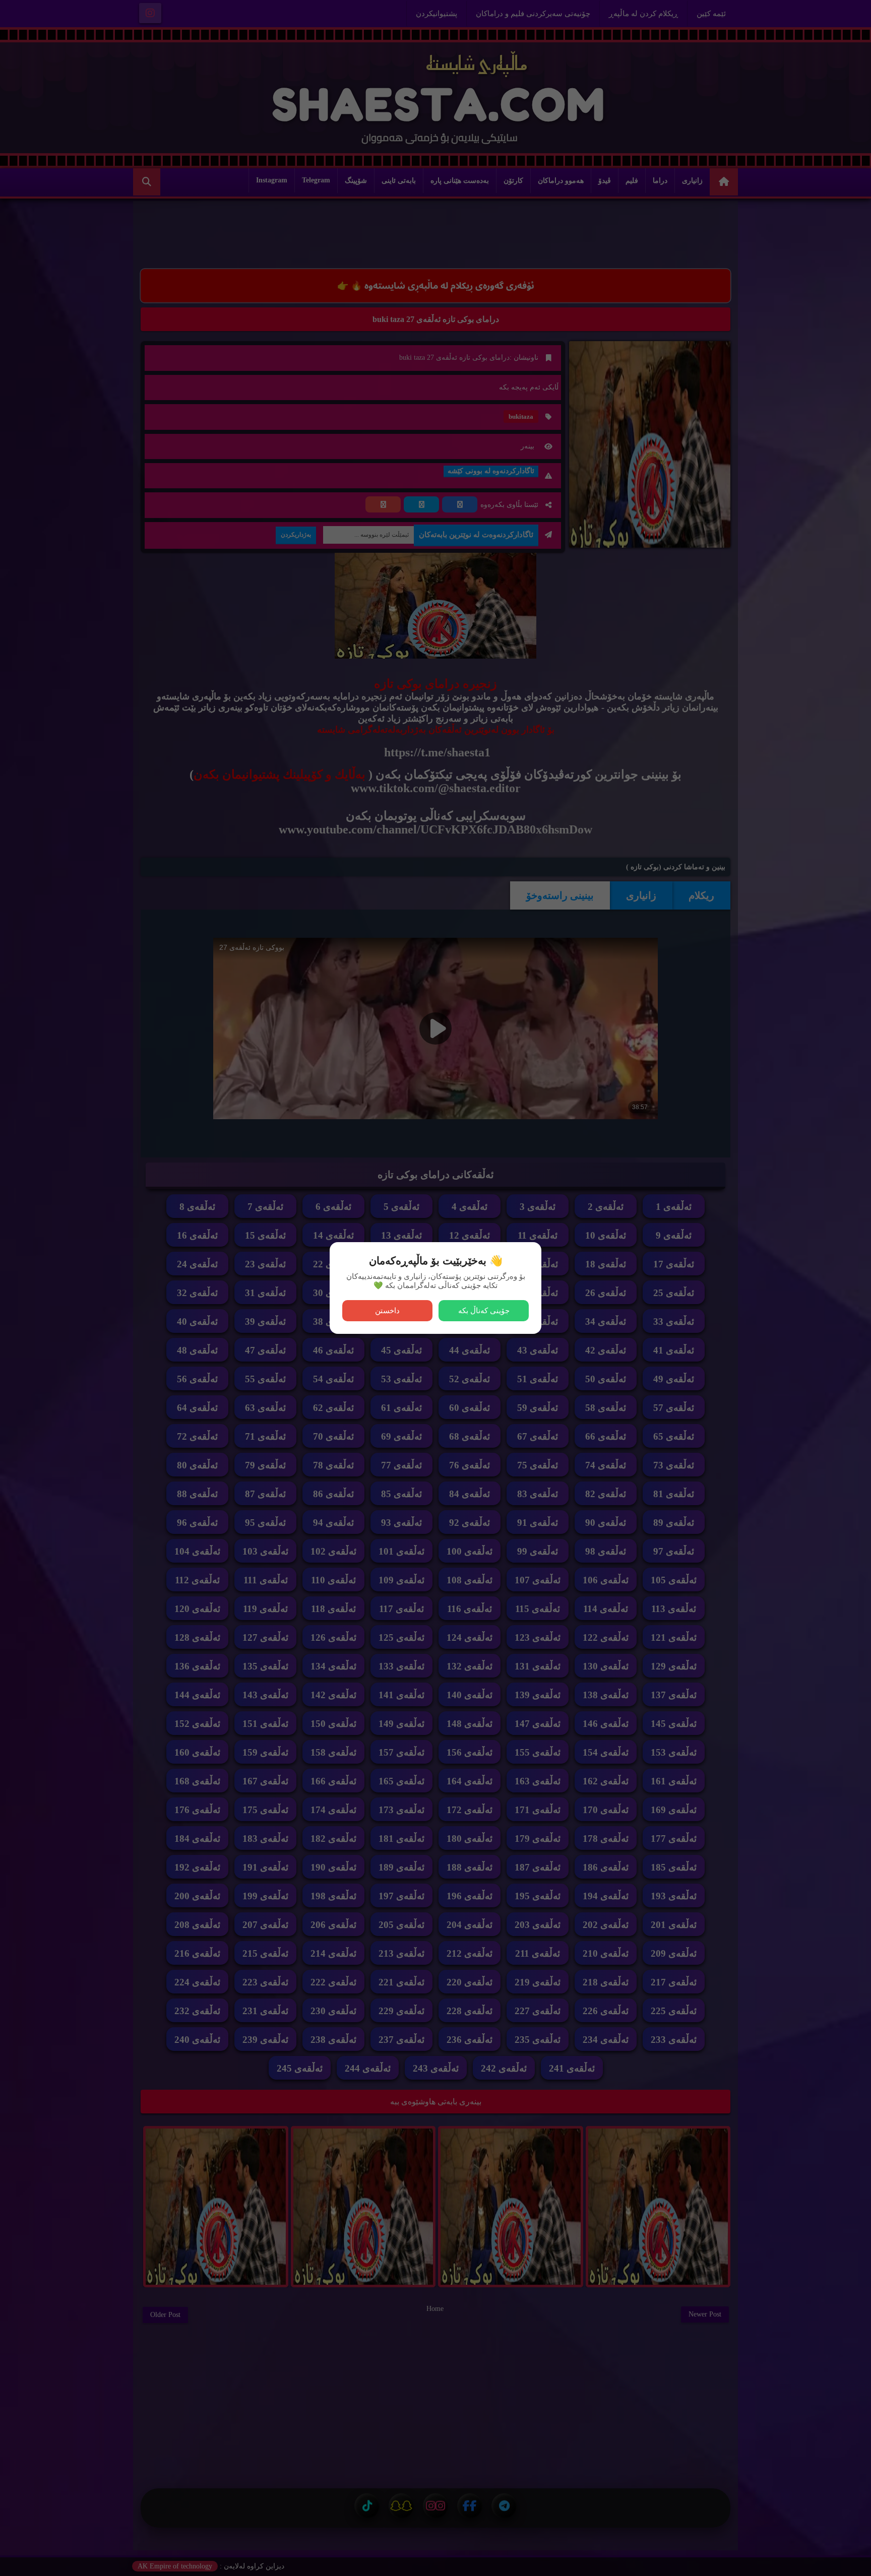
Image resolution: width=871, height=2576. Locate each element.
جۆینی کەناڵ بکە (484, 1310)
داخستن (387, 1310)
